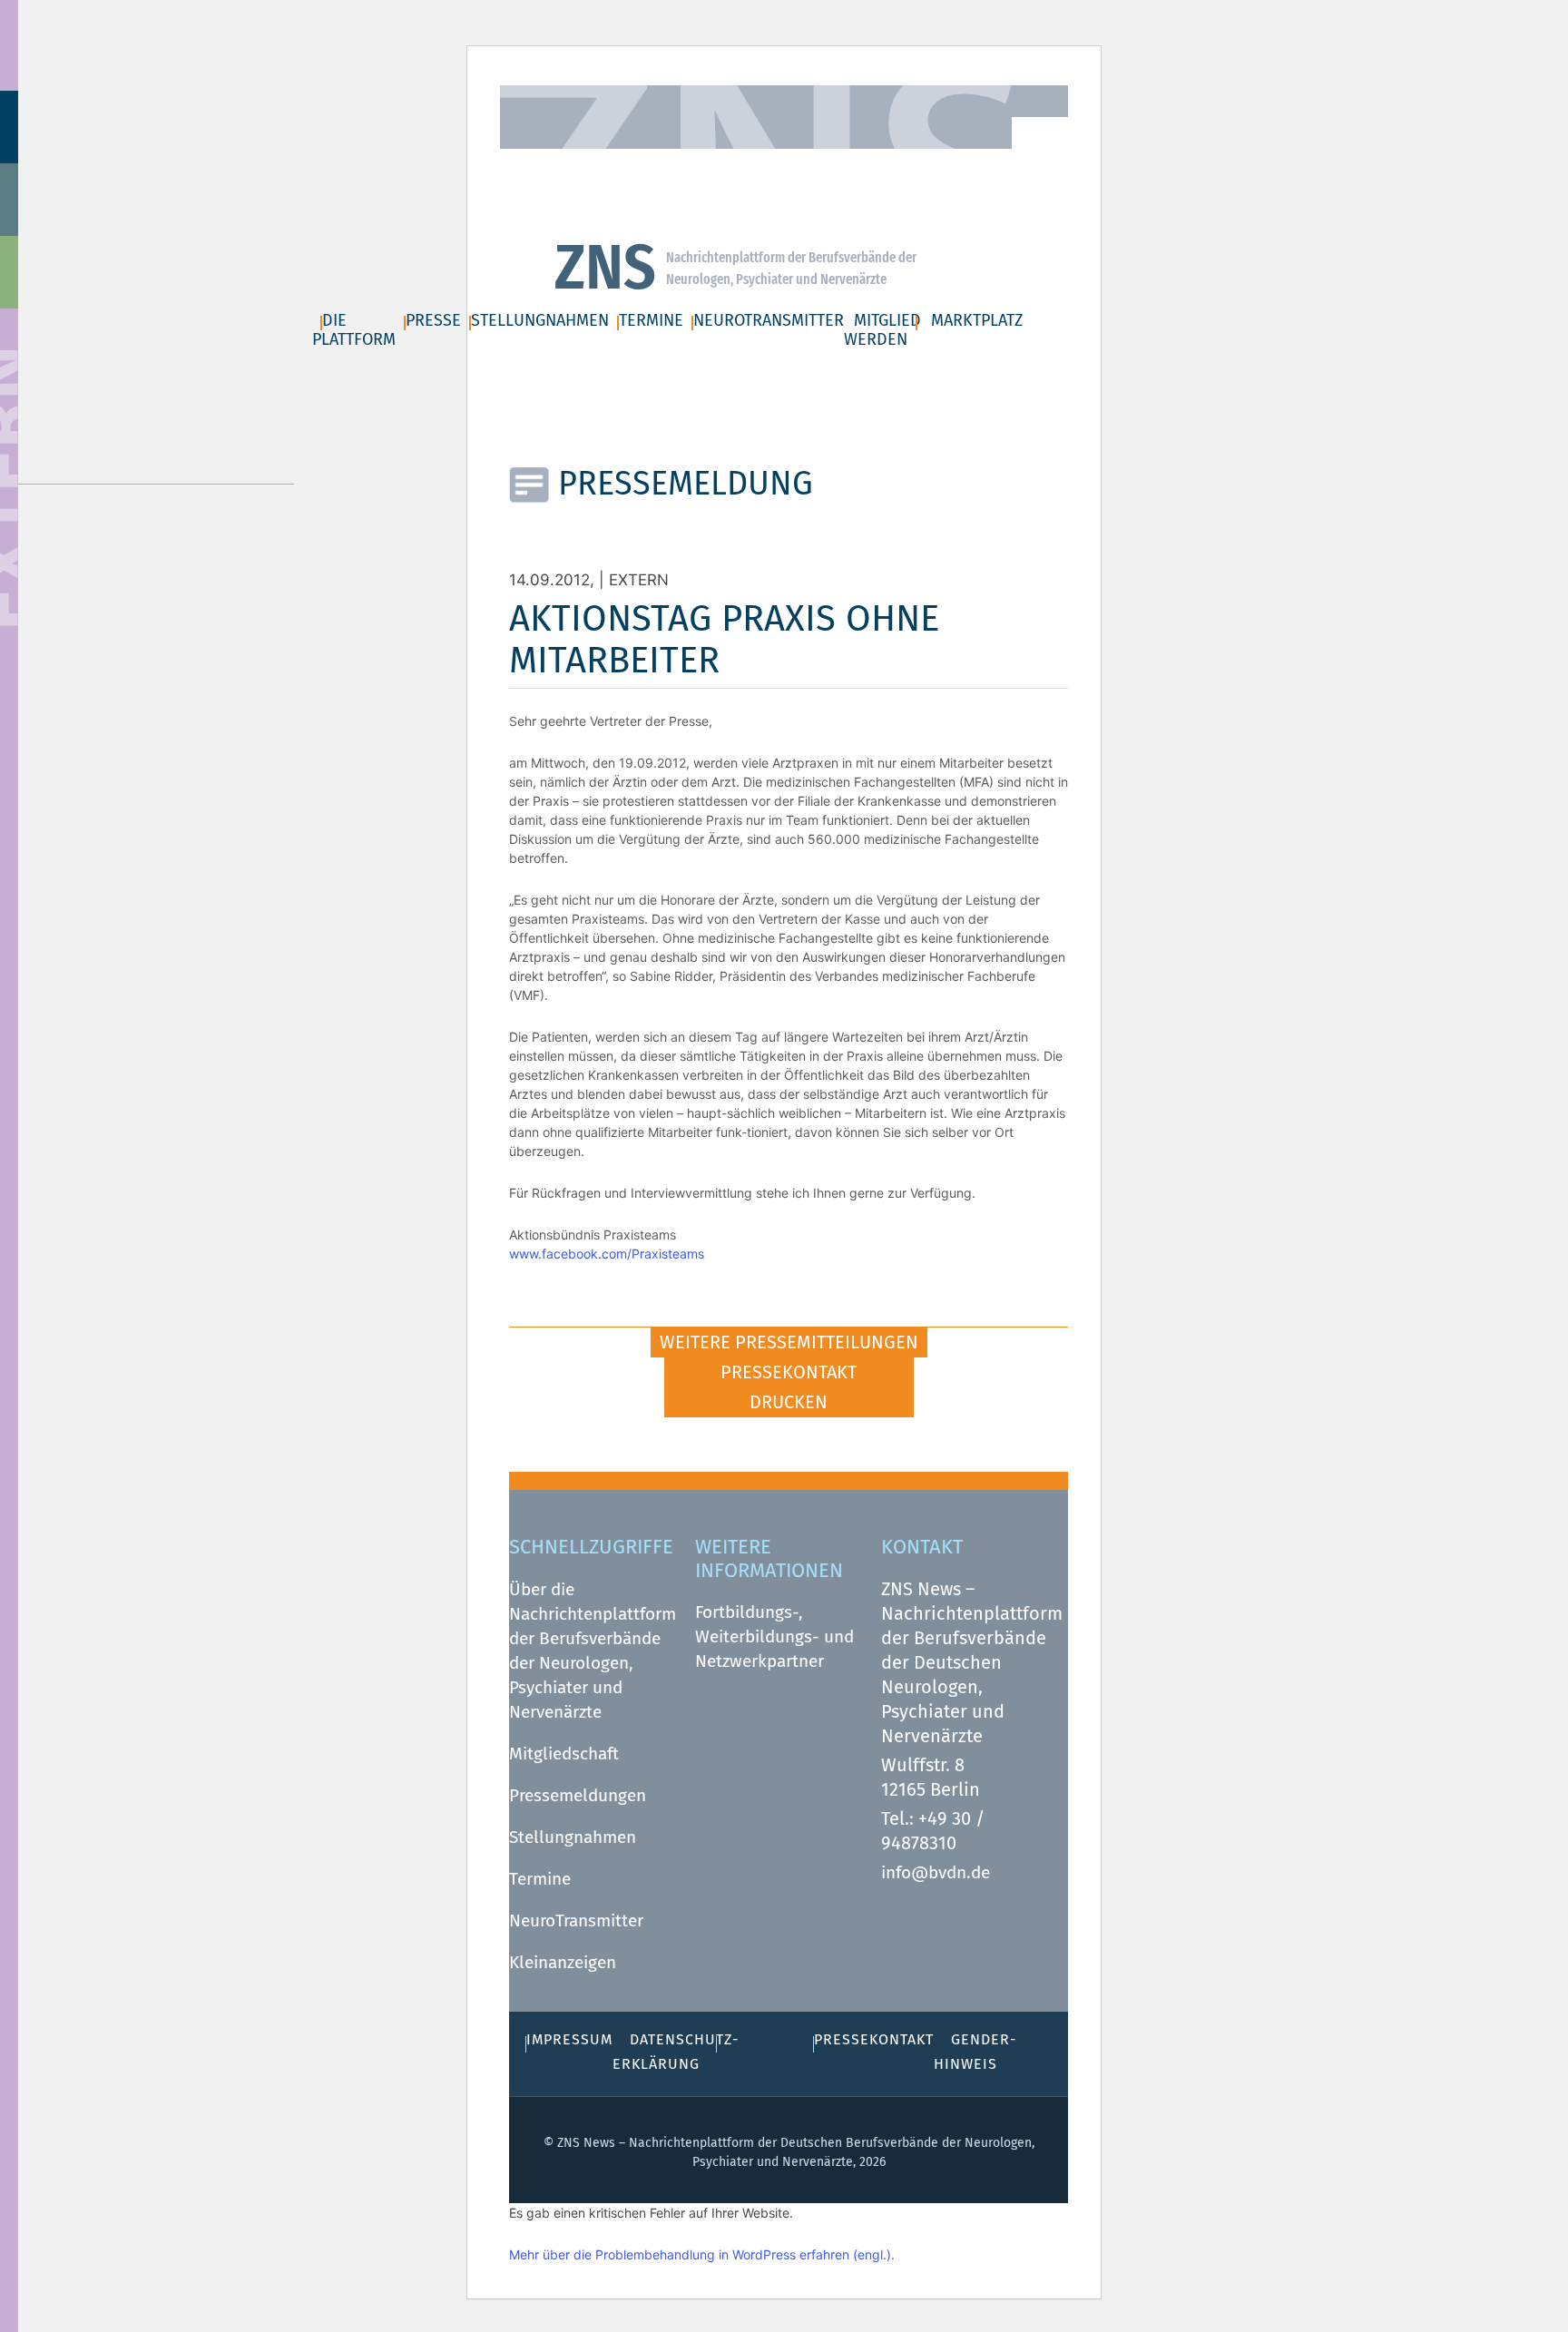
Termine (540, 1879)
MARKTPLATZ (977, 320)
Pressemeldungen (578, 1795)
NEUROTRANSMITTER (769, 320)
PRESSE (433, 320)
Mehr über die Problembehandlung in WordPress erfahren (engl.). (702, 2254)
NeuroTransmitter (576, 1920)
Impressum (751, 164)
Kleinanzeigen (563, 1962)
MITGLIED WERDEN (882, 330)
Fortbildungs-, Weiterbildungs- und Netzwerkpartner (774, 1636)
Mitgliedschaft (564, 1754)
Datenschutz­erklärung (902, 164)
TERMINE (651, 320)
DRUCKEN (789, 1402)
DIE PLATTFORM (354, 330)
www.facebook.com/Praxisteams (607, 1254)
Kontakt (658, 164)
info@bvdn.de (936, 1872)
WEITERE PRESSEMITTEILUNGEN (789, 1342)
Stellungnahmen (573, 1837)
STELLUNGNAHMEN (540, 320)
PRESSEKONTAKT (789, 1372)
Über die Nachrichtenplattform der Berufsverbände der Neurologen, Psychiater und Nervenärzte (593, 1651)
